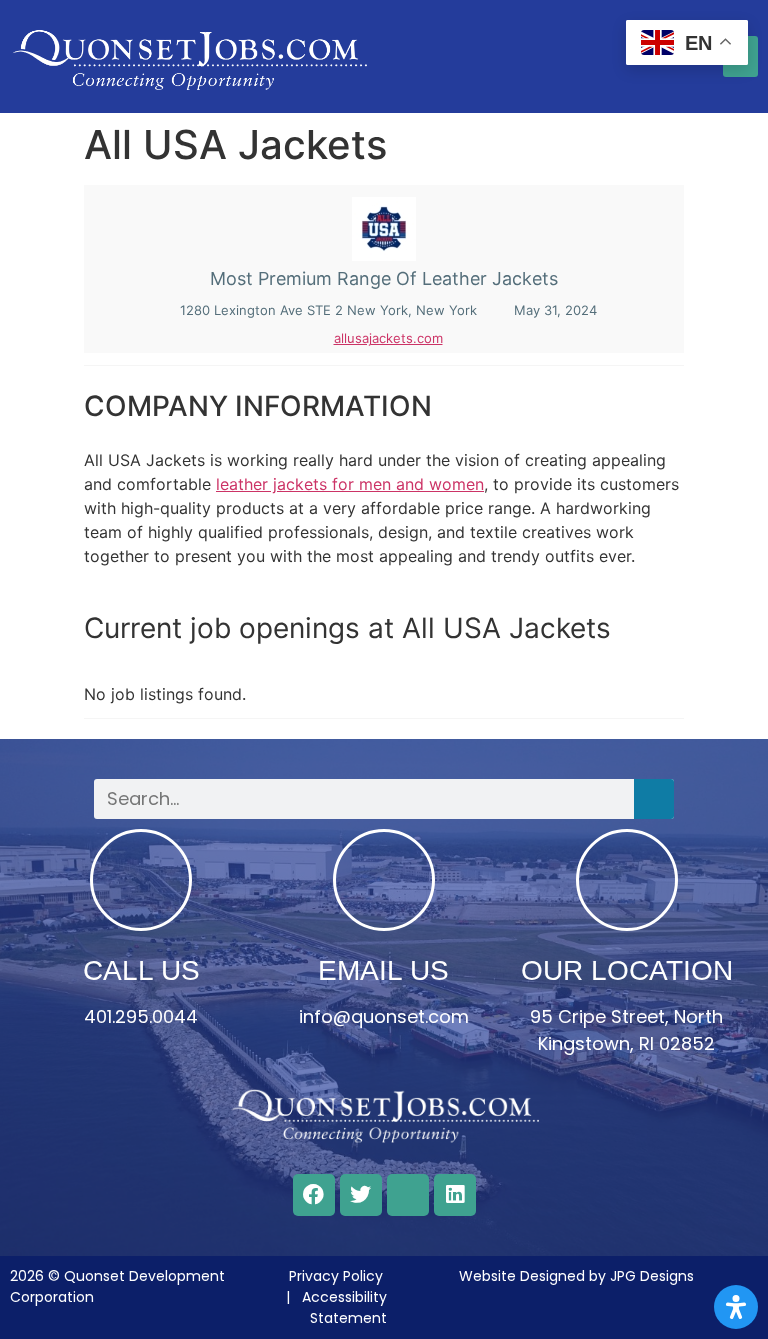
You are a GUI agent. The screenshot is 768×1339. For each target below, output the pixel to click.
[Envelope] (408, 1195)
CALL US (141, 970)
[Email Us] (384, 880)
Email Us (383, 970)
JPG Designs (652, 1276)
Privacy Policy (336, 1276)
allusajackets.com (388, 338)
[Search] (654, 799)
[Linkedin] (455, 1195)
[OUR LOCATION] (627, 880)
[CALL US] (141, 880)
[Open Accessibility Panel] (736, 1307)
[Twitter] (361, 1195)
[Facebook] (314, 1195)
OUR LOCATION (627, 970)
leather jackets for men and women (350, 484)
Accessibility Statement (344, 1307)
